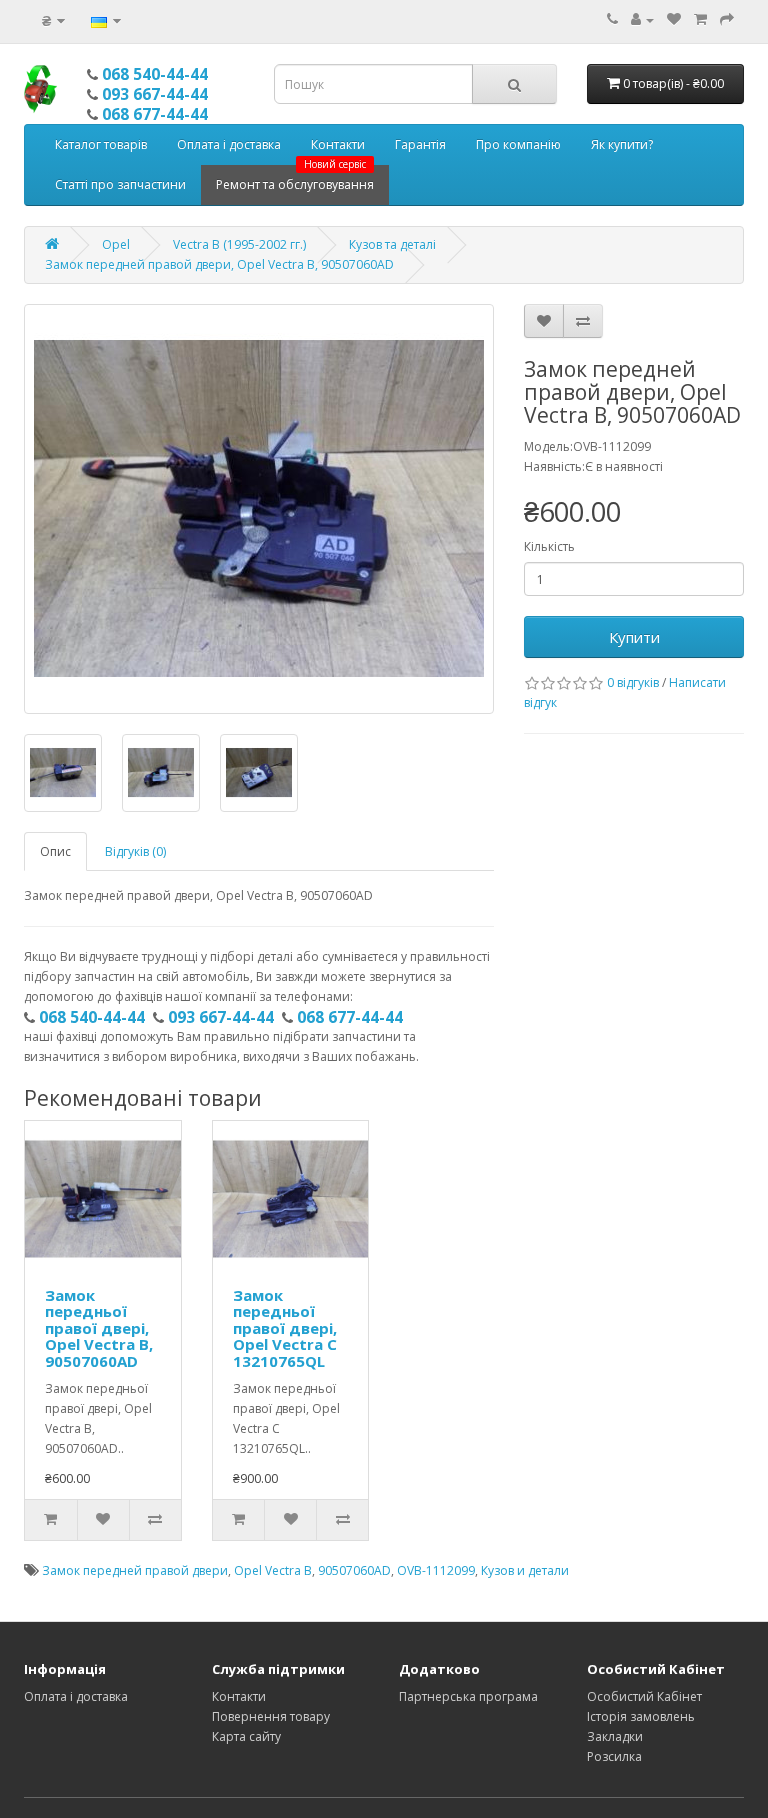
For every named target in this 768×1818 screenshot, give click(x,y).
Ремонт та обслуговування (295, 179)
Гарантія (420, 144)
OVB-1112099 (436, 1570)
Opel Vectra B (273, 1570)
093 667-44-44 (155, 94)
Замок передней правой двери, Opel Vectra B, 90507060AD (219, 264)
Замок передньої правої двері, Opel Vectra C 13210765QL (285, 1328)
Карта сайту (246, 1736)
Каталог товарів (101, 144)
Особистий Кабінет (644, 1696)
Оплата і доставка (229, 144)
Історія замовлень (641, 1716)
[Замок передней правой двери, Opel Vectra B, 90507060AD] (259, 509)
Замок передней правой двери (135, 1570)
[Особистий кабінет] (642, 19)
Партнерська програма (468, 1696)
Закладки (615, 1736)
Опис (55, 851)
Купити (634, 637)
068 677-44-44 (155, 114)
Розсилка (614, 1756)
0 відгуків (633, 682)
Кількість (549, 546)
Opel (116, 244)
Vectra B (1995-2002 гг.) (239, 244)
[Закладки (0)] (674, 19)
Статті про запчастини (120, 184)
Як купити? (622, 144)
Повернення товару (271, 1716)
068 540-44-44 (155, 74)
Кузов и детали (525, 1570)
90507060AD (354, 1570)
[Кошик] (700, 19)
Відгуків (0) (135, 851)
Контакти (338, 144)
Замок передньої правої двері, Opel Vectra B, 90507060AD (99, 1328)
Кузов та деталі (392, 244)
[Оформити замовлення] (727, 19)
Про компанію (518, 144)
